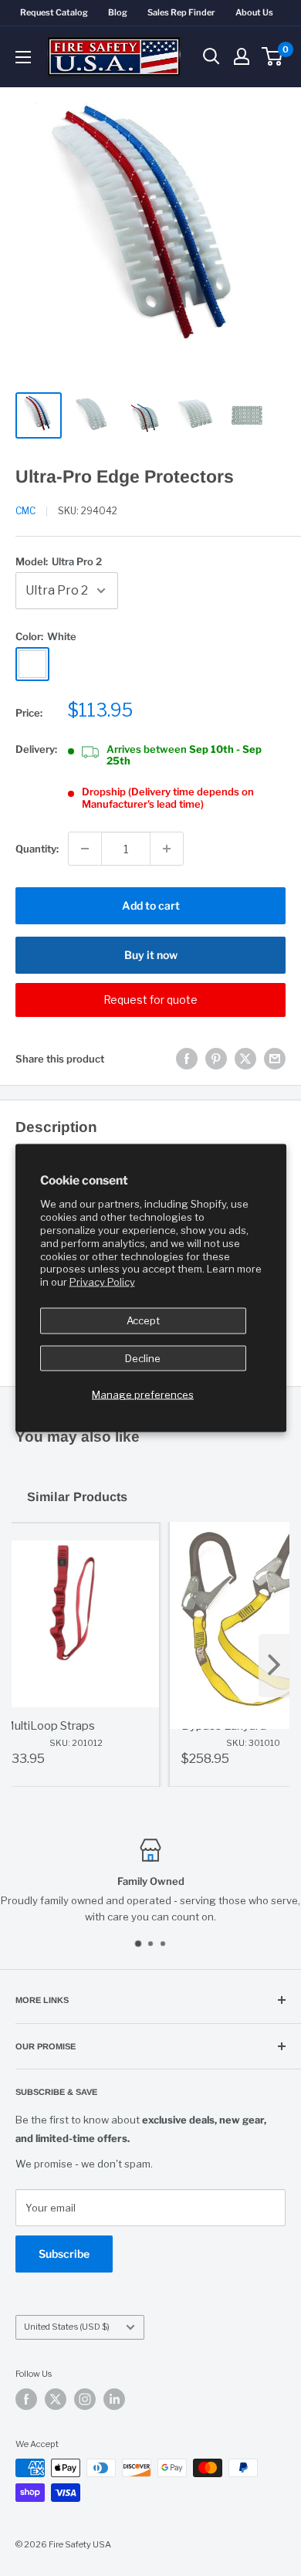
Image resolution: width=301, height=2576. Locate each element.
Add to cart (151, 905)
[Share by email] (275, 1059)
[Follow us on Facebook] (26, 2399)
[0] (273, 56)
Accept (143, 1320)
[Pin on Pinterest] (216, 1059)
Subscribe (64, 2254)
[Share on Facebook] (187, 1059)
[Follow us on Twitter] (56, 2399)
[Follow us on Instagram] (85, 2399)
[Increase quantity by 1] (167, 849)
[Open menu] (23, 57)
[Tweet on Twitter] (245, 1059)
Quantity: (37, 849)
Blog (118, 12)
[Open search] (211, 56)
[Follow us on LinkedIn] (114, 2399)
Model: (59, 561)
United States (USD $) (67, 2327)
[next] (274, 1666)
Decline (143, 1357)
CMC (25, 511)
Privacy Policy (102, 1282)
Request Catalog (54, 12)
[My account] (242, 56)
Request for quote (150, 1000)
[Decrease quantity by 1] (85, 849)
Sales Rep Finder (181, 12)
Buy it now (151, 955)
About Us (254, 12)
